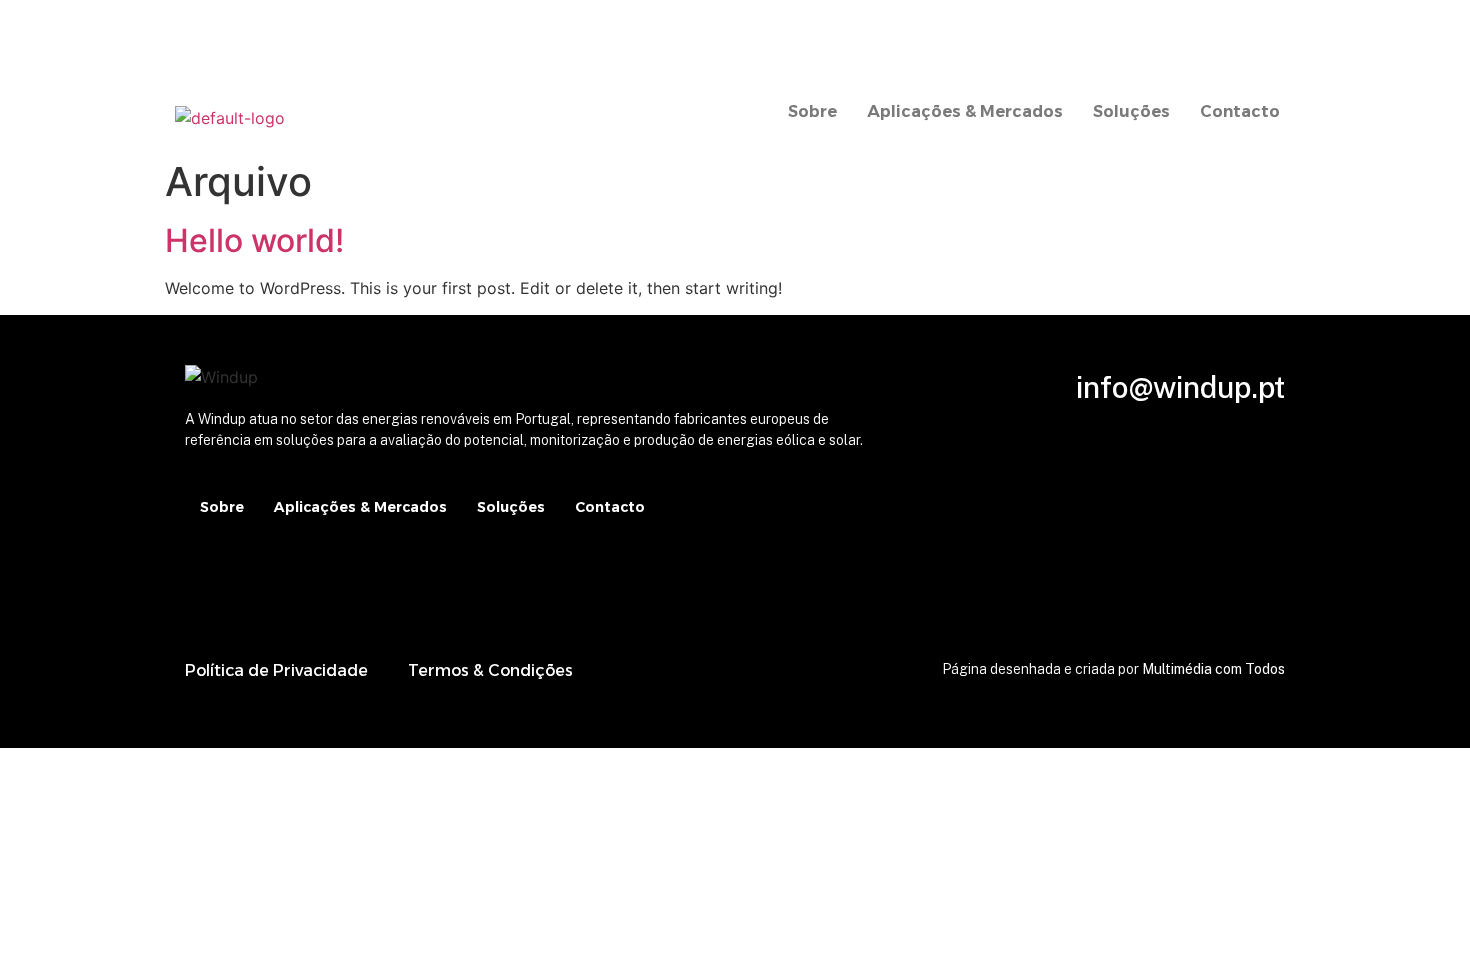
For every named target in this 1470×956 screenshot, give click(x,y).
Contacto (1240, 111)
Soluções (1131, 111)
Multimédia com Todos (1213, 669)
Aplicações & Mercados (965, 111)
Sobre (812, 111)
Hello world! (254, 240)
